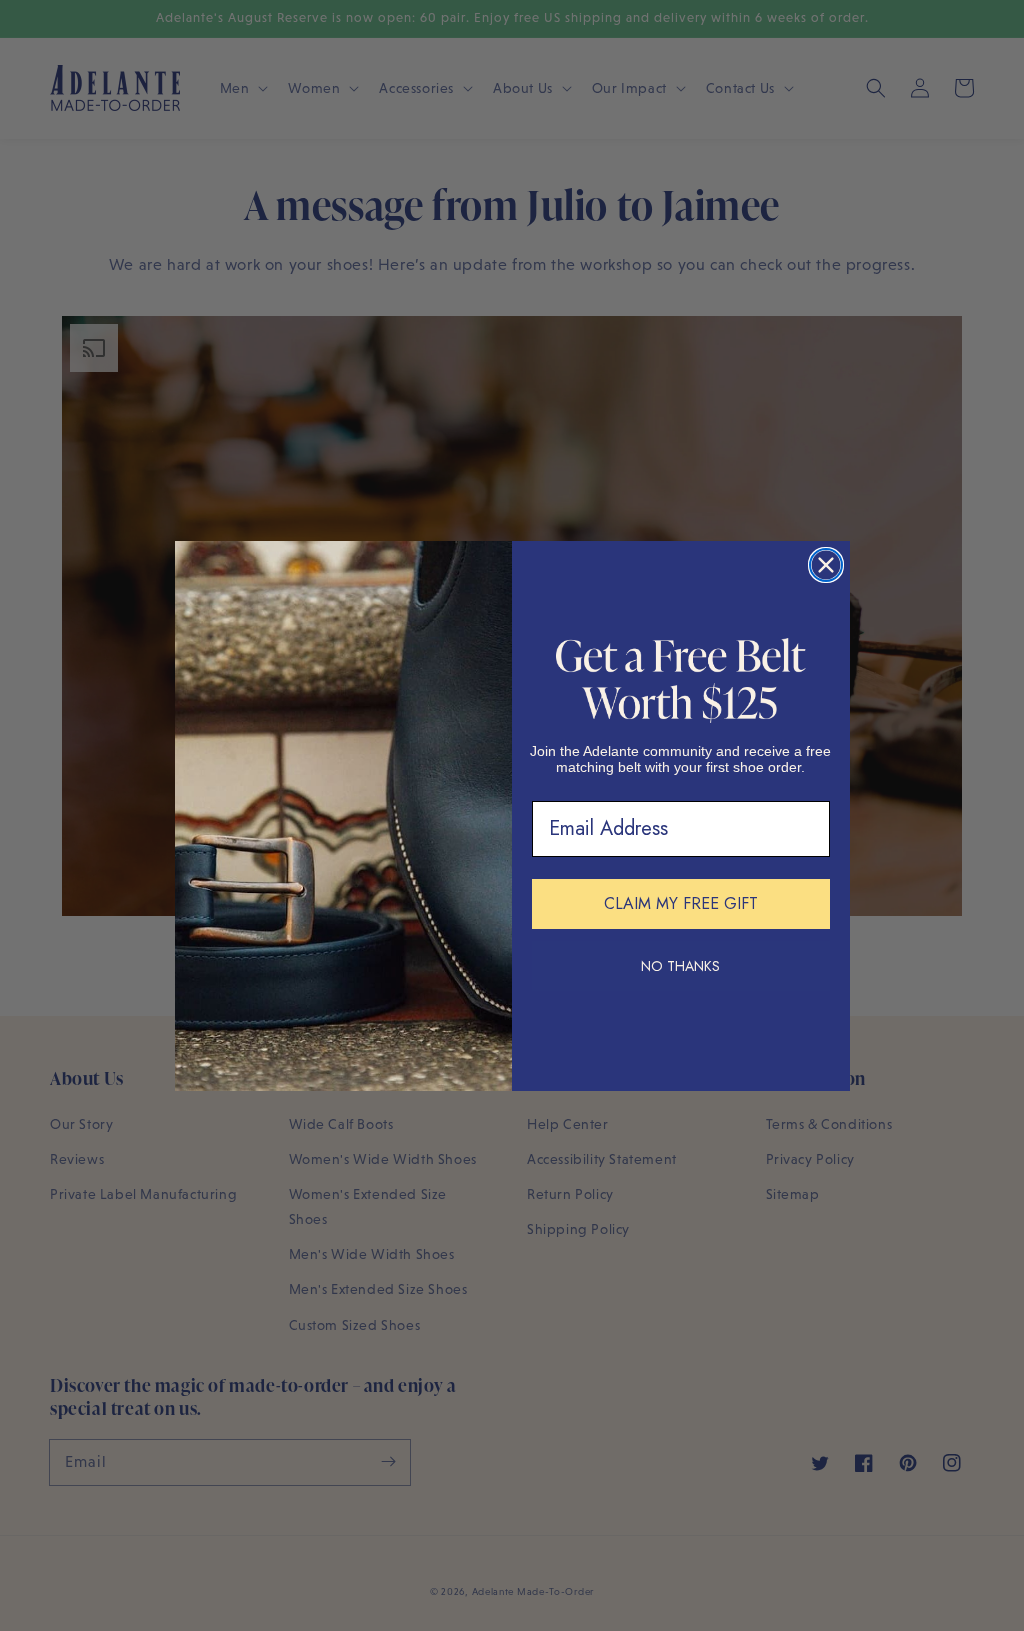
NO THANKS (680, 966)
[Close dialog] (826, 565)
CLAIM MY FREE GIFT (681, 903)
